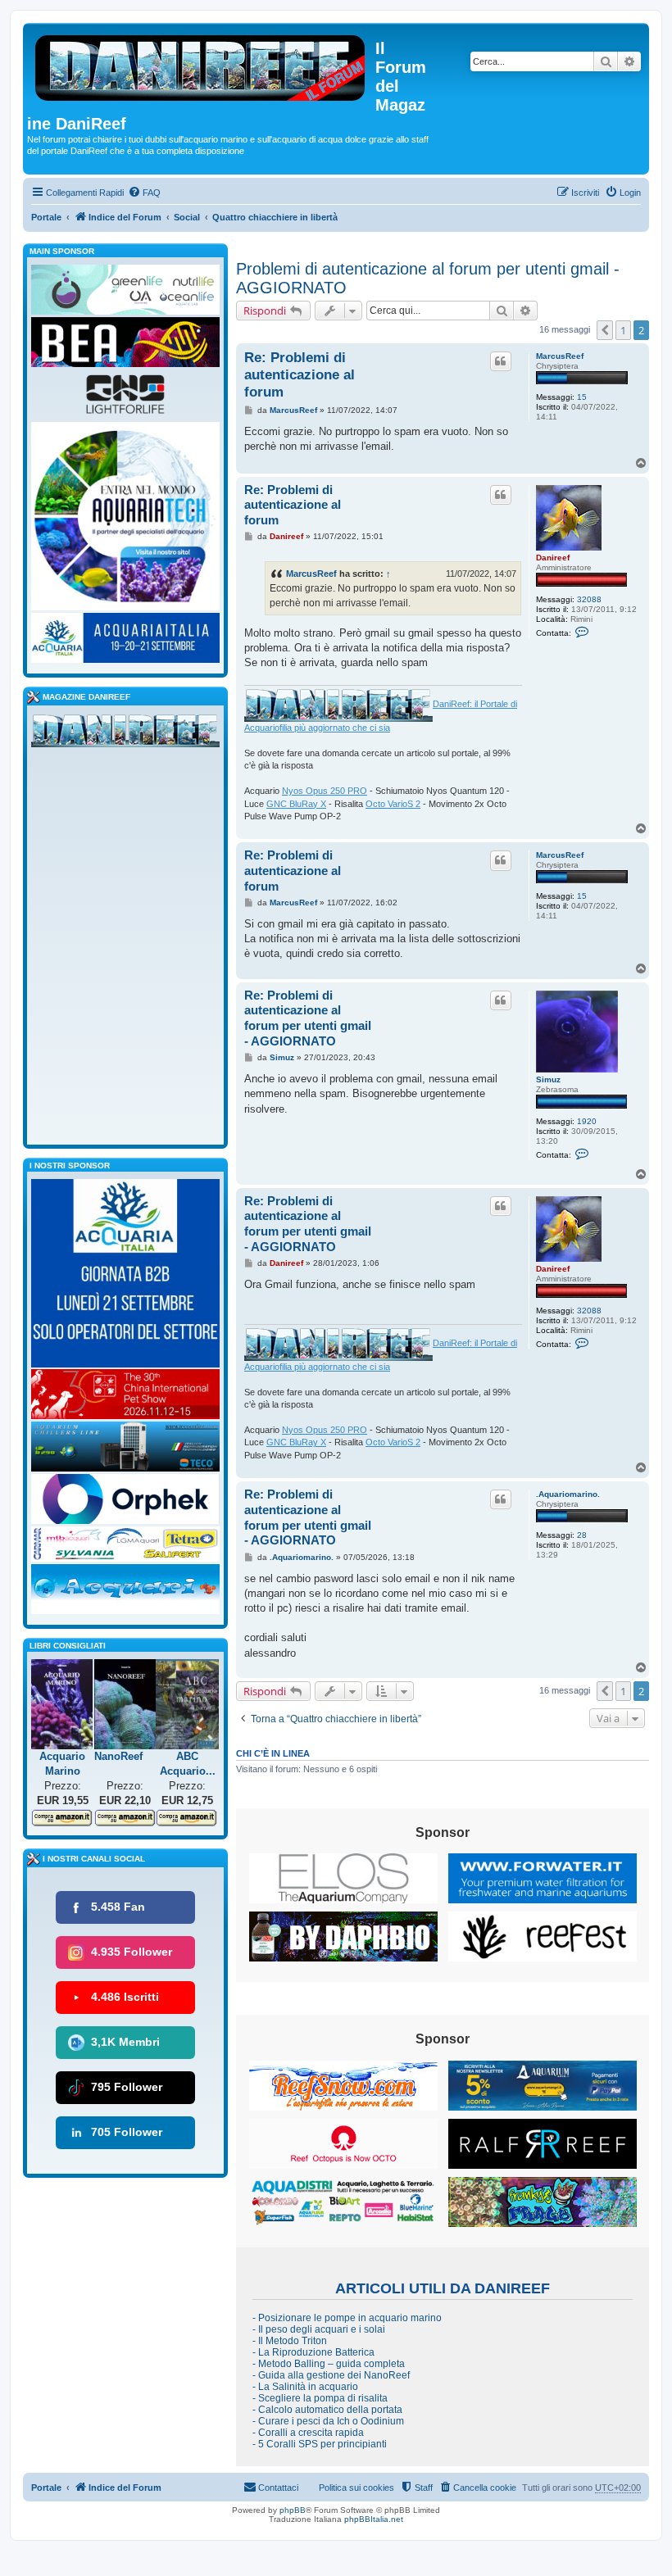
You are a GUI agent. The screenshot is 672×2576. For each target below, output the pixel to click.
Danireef (553, 558)
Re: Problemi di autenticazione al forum (300, 375)
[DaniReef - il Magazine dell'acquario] (125, 734)
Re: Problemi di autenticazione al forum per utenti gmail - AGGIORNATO (308, 1018)
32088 (589, 599)
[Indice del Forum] (201, 65)
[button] (605, 330)
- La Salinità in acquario (305, 2387)
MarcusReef (560, 356)
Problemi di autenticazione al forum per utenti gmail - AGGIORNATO (428, 278)
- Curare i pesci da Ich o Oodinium (328, 2421)
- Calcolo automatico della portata (327, 2410)
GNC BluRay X (296, 804)
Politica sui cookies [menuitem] (356, 2488)
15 (582, 397)
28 (582, 1535)
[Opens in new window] (343, 1878)
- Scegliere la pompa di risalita (320, 2398)
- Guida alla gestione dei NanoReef (331, 2375)
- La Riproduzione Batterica (313, 2352)
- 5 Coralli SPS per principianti (320, 2444)
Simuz (548, 1079)
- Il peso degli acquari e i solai (319, 2329)
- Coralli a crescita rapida (308, 2433)
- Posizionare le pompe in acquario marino (347, 2318)
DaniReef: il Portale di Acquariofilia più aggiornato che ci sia (381, 716)
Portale (46, 217)
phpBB (293, 2510)
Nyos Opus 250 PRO (325, 791)
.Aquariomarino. (568, 1494)
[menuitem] (144, 193)
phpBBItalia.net (374, 2519)
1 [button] (623, 330)
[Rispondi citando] (501, 361)
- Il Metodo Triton (290, 2341)
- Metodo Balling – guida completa (329, 2364)
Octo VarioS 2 (393, 804)
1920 (587, 1121)
